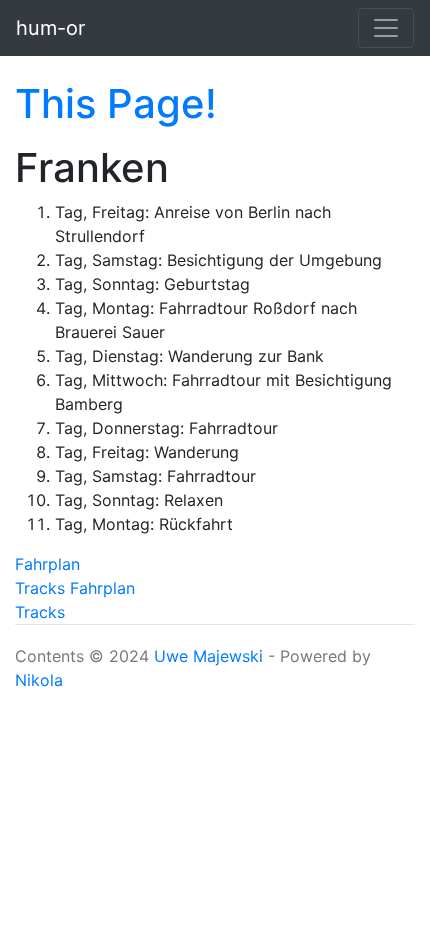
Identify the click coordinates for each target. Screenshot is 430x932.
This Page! (116, 103)
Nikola (39, 680)
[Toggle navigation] (386, 28)
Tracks (40, 588)
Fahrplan (47, 564)
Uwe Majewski (208, 656)
